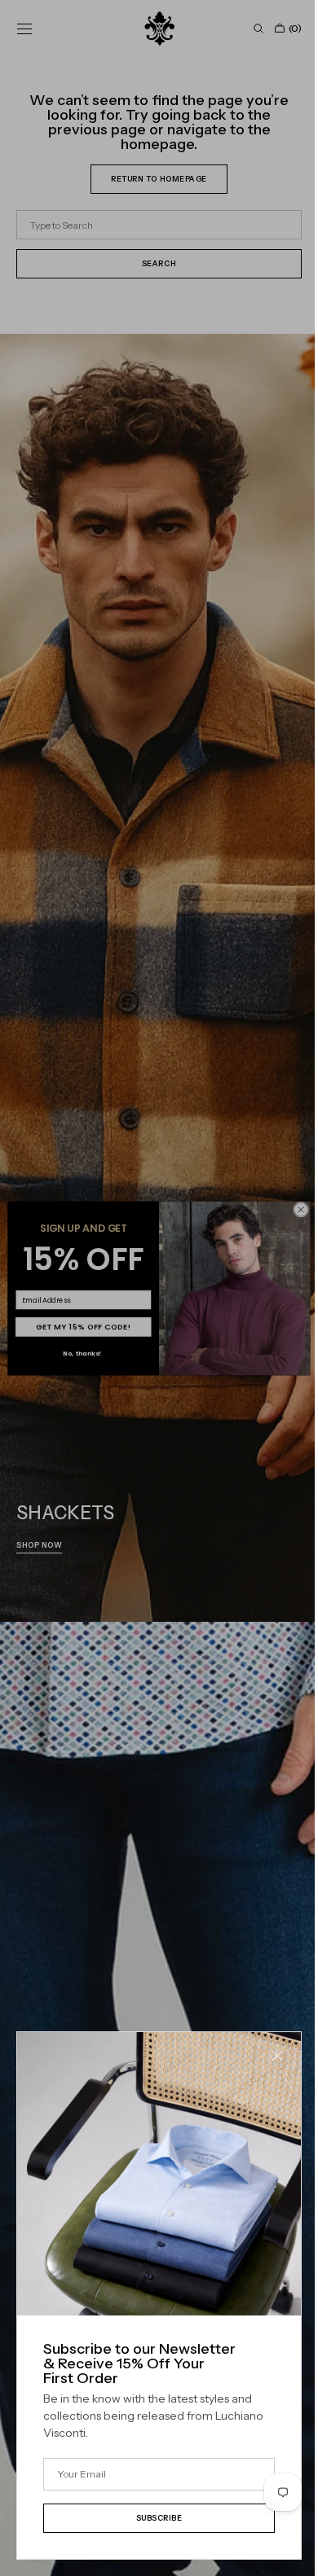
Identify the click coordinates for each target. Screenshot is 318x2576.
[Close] (265, 2068)
